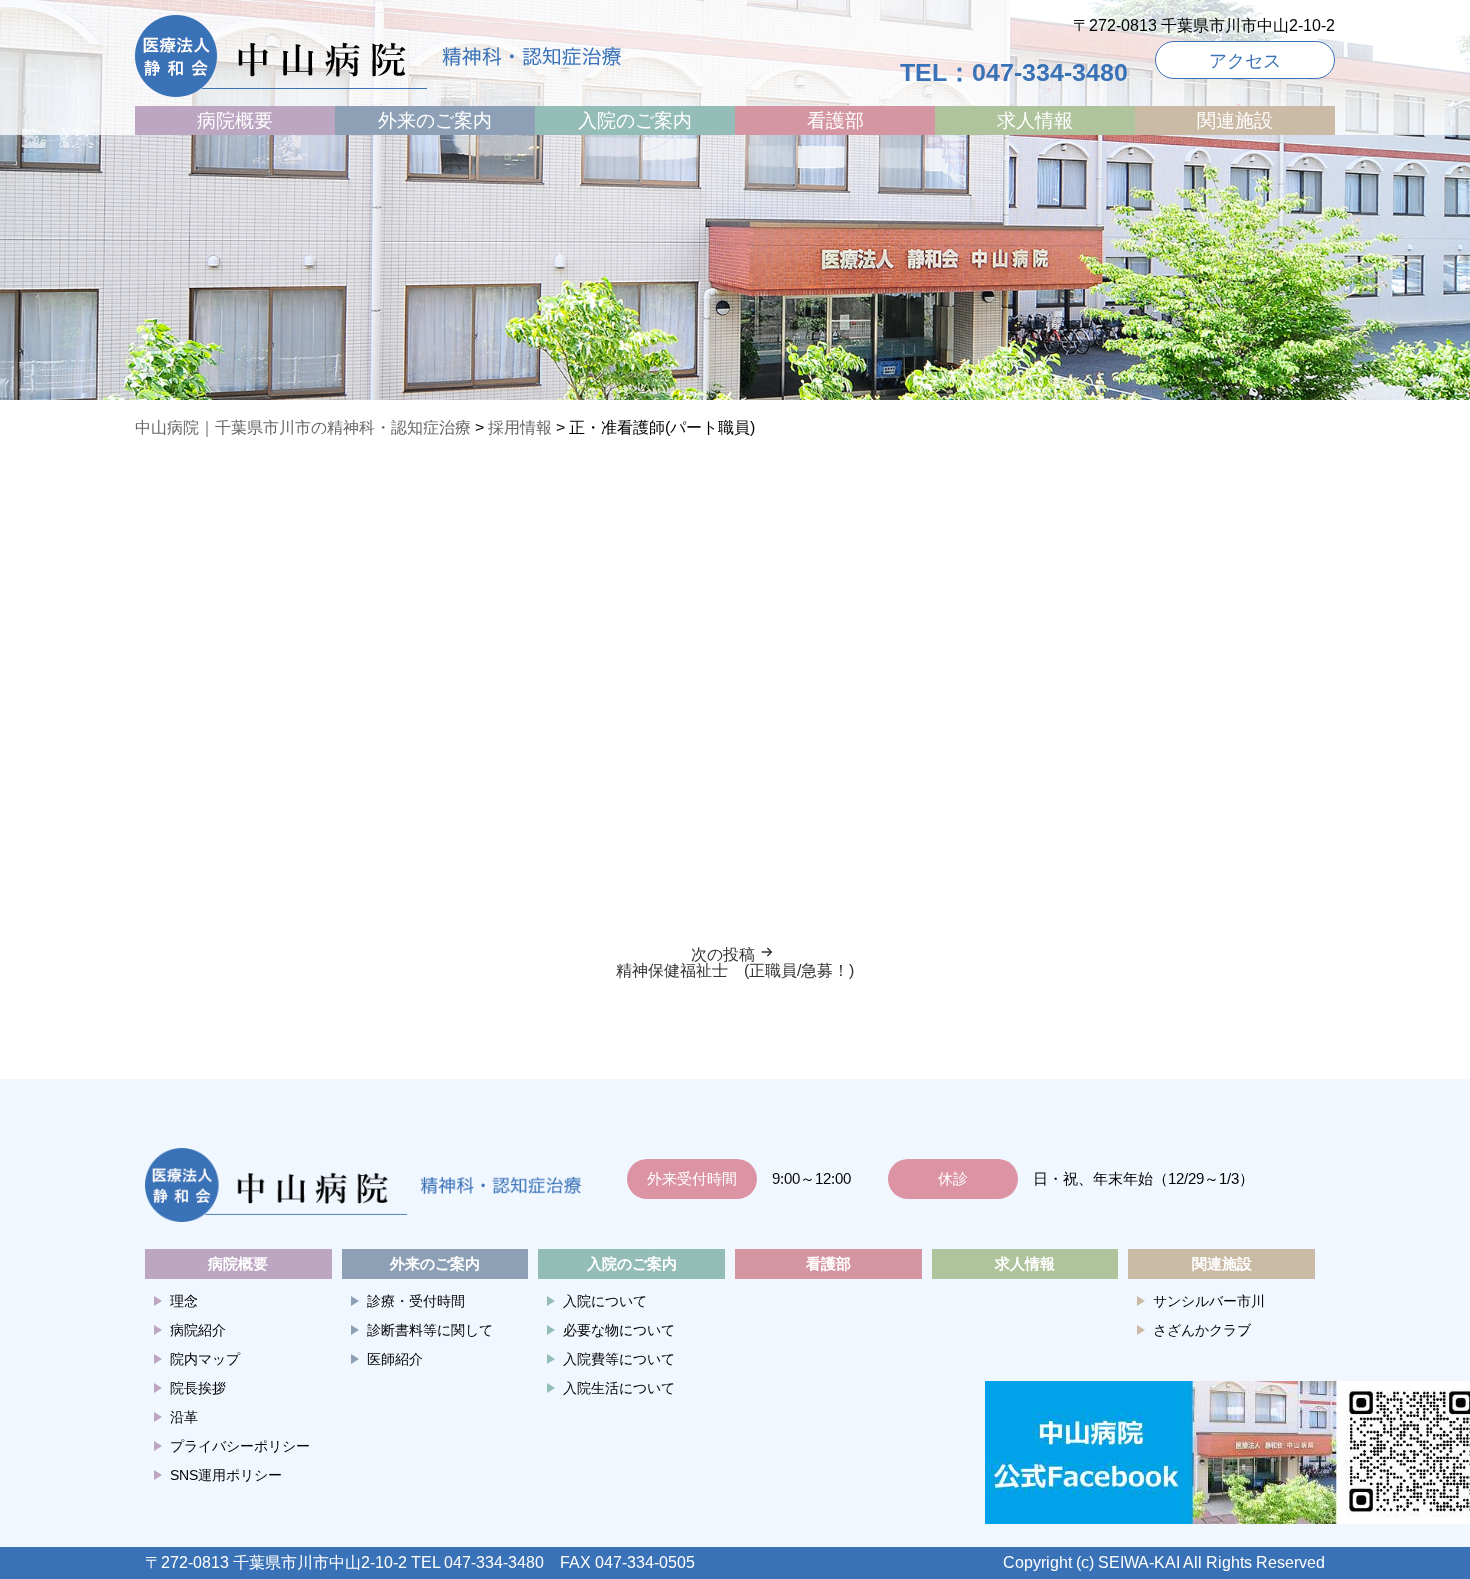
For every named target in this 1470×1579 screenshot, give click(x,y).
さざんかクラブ (1202, 1330)
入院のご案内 (635, 120)
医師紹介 (395, 1359)
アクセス (1245, 61)
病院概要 (235, 120)
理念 (184, 1301)
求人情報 (1035, 120)
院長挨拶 (198, 1388)
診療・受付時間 (416, 1301)
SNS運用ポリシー (226, 1475)
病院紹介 (198, 1330)
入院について (605, 1301)
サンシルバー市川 (1209, 1301)
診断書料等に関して (430, 1330)
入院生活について (619, 1388)
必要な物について (619, 1330)
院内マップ (205, 1359)
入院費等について (619, 1359)
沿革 (184, 1417)
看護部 (835, 120)
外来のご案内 (435, 120)
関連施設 (1235, 120)
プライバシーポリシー (240, 1446)
